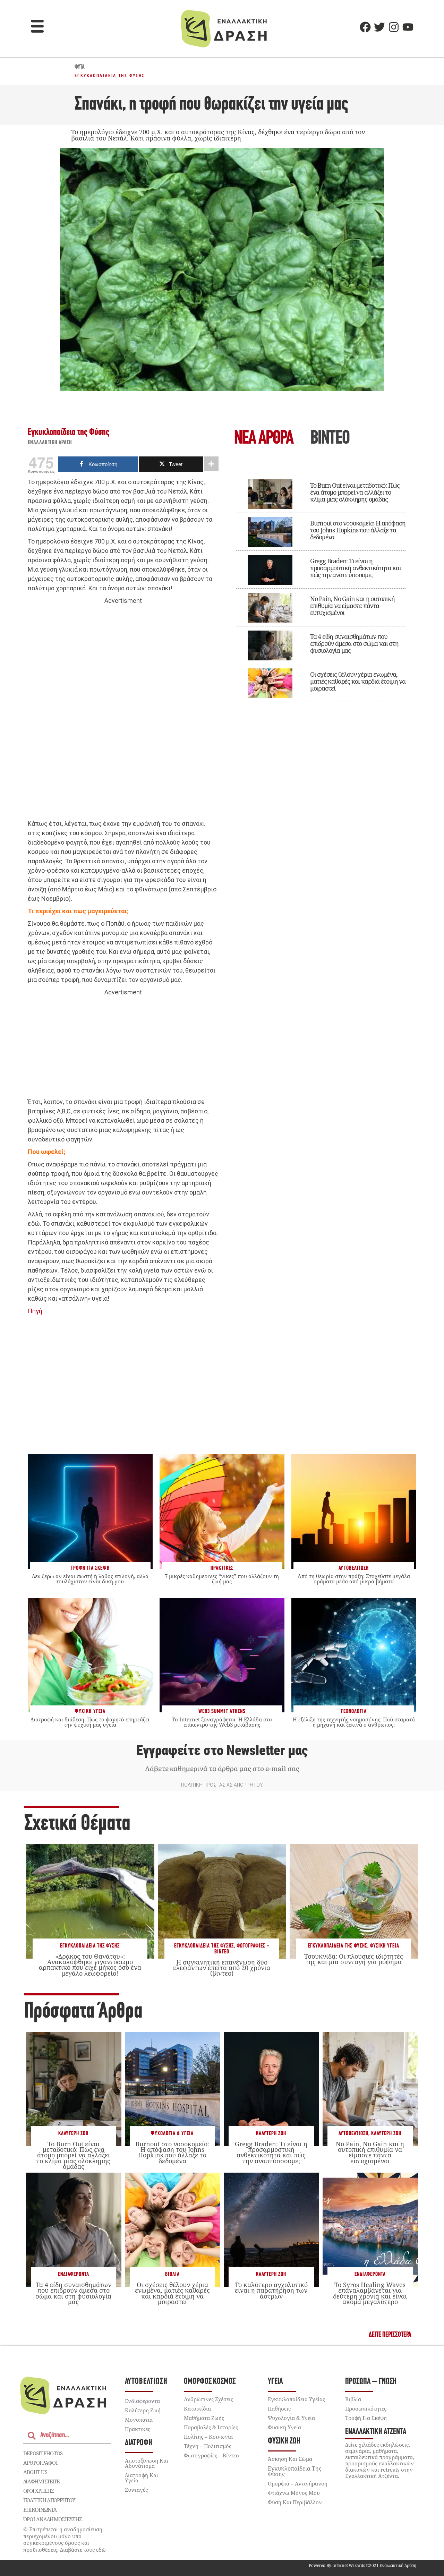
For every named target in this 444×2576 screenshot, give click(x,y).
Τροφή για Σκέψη (366, 2418)
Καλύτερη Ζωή (73, 2134)
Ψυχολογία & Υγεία (172, 2134)
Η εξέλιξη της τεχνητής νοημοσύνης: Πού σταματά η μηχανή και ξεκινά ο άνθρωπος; (354, 1722)
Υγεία (275, 2382)
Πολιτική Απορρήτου (49, 2500)
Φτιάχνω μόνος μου (294, 2493)
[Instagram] (394, 27)
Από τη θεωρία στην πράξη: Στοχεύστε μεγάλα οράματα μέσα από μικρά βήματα (354, 1579)
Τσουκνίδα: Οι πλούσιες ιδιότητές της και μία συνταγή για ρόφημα (354, 1959)
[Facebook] (365, 27)
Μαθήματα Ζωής (204, 2418)
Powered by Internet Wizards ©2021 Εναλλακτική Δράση (362, 2565)
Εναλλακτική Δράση (50, 443)
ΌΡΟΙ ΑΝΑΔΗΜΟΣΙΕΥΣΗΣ (53, 2519)
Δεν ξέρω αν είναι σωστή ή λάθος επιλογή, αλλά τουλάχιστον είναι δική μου (90, 1579)
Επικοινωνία (40, 2510)
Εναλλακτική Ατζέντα (376, 2432)
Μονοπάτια (139, 2420)
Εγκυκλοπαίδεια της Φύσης (110, 76)
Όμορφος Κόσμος (210, 2382)
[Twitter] (379, 27)
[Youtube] (408, 27)
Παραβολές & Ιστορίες (211, 2427)
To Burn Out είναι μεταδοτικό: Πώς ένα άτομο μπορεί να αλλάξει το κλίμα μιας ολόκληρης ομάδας (355, 492)
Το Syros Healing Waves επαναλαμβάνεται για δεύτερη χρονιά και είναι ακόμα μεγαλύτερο (370, 2293)
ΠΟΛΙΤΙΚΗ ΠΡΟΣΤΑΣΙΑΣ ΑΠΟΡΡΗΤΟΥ (222, 1785)
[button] (37, 27)
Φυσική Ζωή (284, 2441)
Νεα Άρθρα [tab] (264, 439)
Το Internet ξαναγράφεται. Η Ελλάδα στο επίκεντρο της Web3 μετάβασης (222, 1722)
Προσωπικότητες (366, 2408)
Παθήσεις (279, 2408)
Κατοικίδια (197, 2408)
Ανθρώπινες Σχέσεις (208, 2399)
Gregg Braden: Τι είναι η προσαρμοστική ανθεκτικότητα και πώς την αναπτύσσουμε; (356, 568)
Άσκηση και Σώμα (290, 2459)
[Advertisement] (123, 712)
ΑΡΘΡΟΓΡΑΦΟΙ (40, 2463)
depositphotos (43, 2453)
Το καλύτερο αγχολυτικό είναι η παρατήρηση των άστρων (271, 2290)
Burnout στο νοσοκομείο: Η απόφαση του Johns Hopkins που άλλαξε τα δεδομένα (358, 530)
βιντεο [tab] (330, 439)
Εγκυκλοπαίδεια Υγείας (296, 2399)
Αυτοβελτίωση (353, 2134)
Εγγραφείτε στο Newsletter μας (222, 1751)
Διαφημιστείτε (41, 2481)
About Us (35, 2472)
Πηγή (35, 1311)
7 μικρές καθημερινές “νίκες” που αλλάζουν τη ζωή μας (222, 1579)
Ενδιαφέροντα (74, 2274)
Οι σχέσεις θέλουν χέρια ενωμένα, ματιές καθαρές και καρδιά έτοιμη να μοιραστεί (358, 681)
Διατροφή (139, 2443)
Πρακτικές (138, 2429)
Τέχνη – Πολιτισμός (208, 2446)
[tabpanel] (321, 586)
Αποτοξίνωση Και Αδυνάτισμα (147, 2463)
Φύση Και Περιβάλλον (295, 2502)
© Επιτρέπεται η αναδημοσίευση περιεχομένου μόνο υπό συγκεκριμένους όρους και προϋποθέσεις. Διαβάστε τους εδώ (65, 2539)
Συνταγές (136, 2490)
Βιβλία (172, 2274)
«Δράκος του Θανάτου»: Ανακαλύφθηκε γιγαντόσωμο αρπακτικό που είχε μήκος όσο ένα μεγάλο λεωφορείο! (90, 1965)
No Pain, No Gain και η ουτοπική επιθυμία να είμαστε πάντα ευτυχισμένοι (352, 606)
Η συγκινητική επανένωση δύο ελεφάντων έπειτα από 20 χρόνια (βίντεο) (222, 1968)
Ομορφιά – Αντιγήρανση (298, 2483)
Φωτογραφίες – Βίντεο (211, 2455)
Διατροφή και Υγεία (142, 2478)
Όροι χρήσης (39, 2491)
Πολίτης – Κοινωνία (208, 2437)
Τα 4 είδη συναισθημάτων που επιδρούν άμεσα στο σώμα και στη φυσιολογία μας (354, 643)
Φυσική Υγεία (385, 1946)
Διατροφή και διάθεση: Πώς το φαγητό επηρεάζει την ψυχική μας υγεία (90, 1722)
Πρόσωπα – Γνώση (371, 2382)
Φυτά (80, 67)
